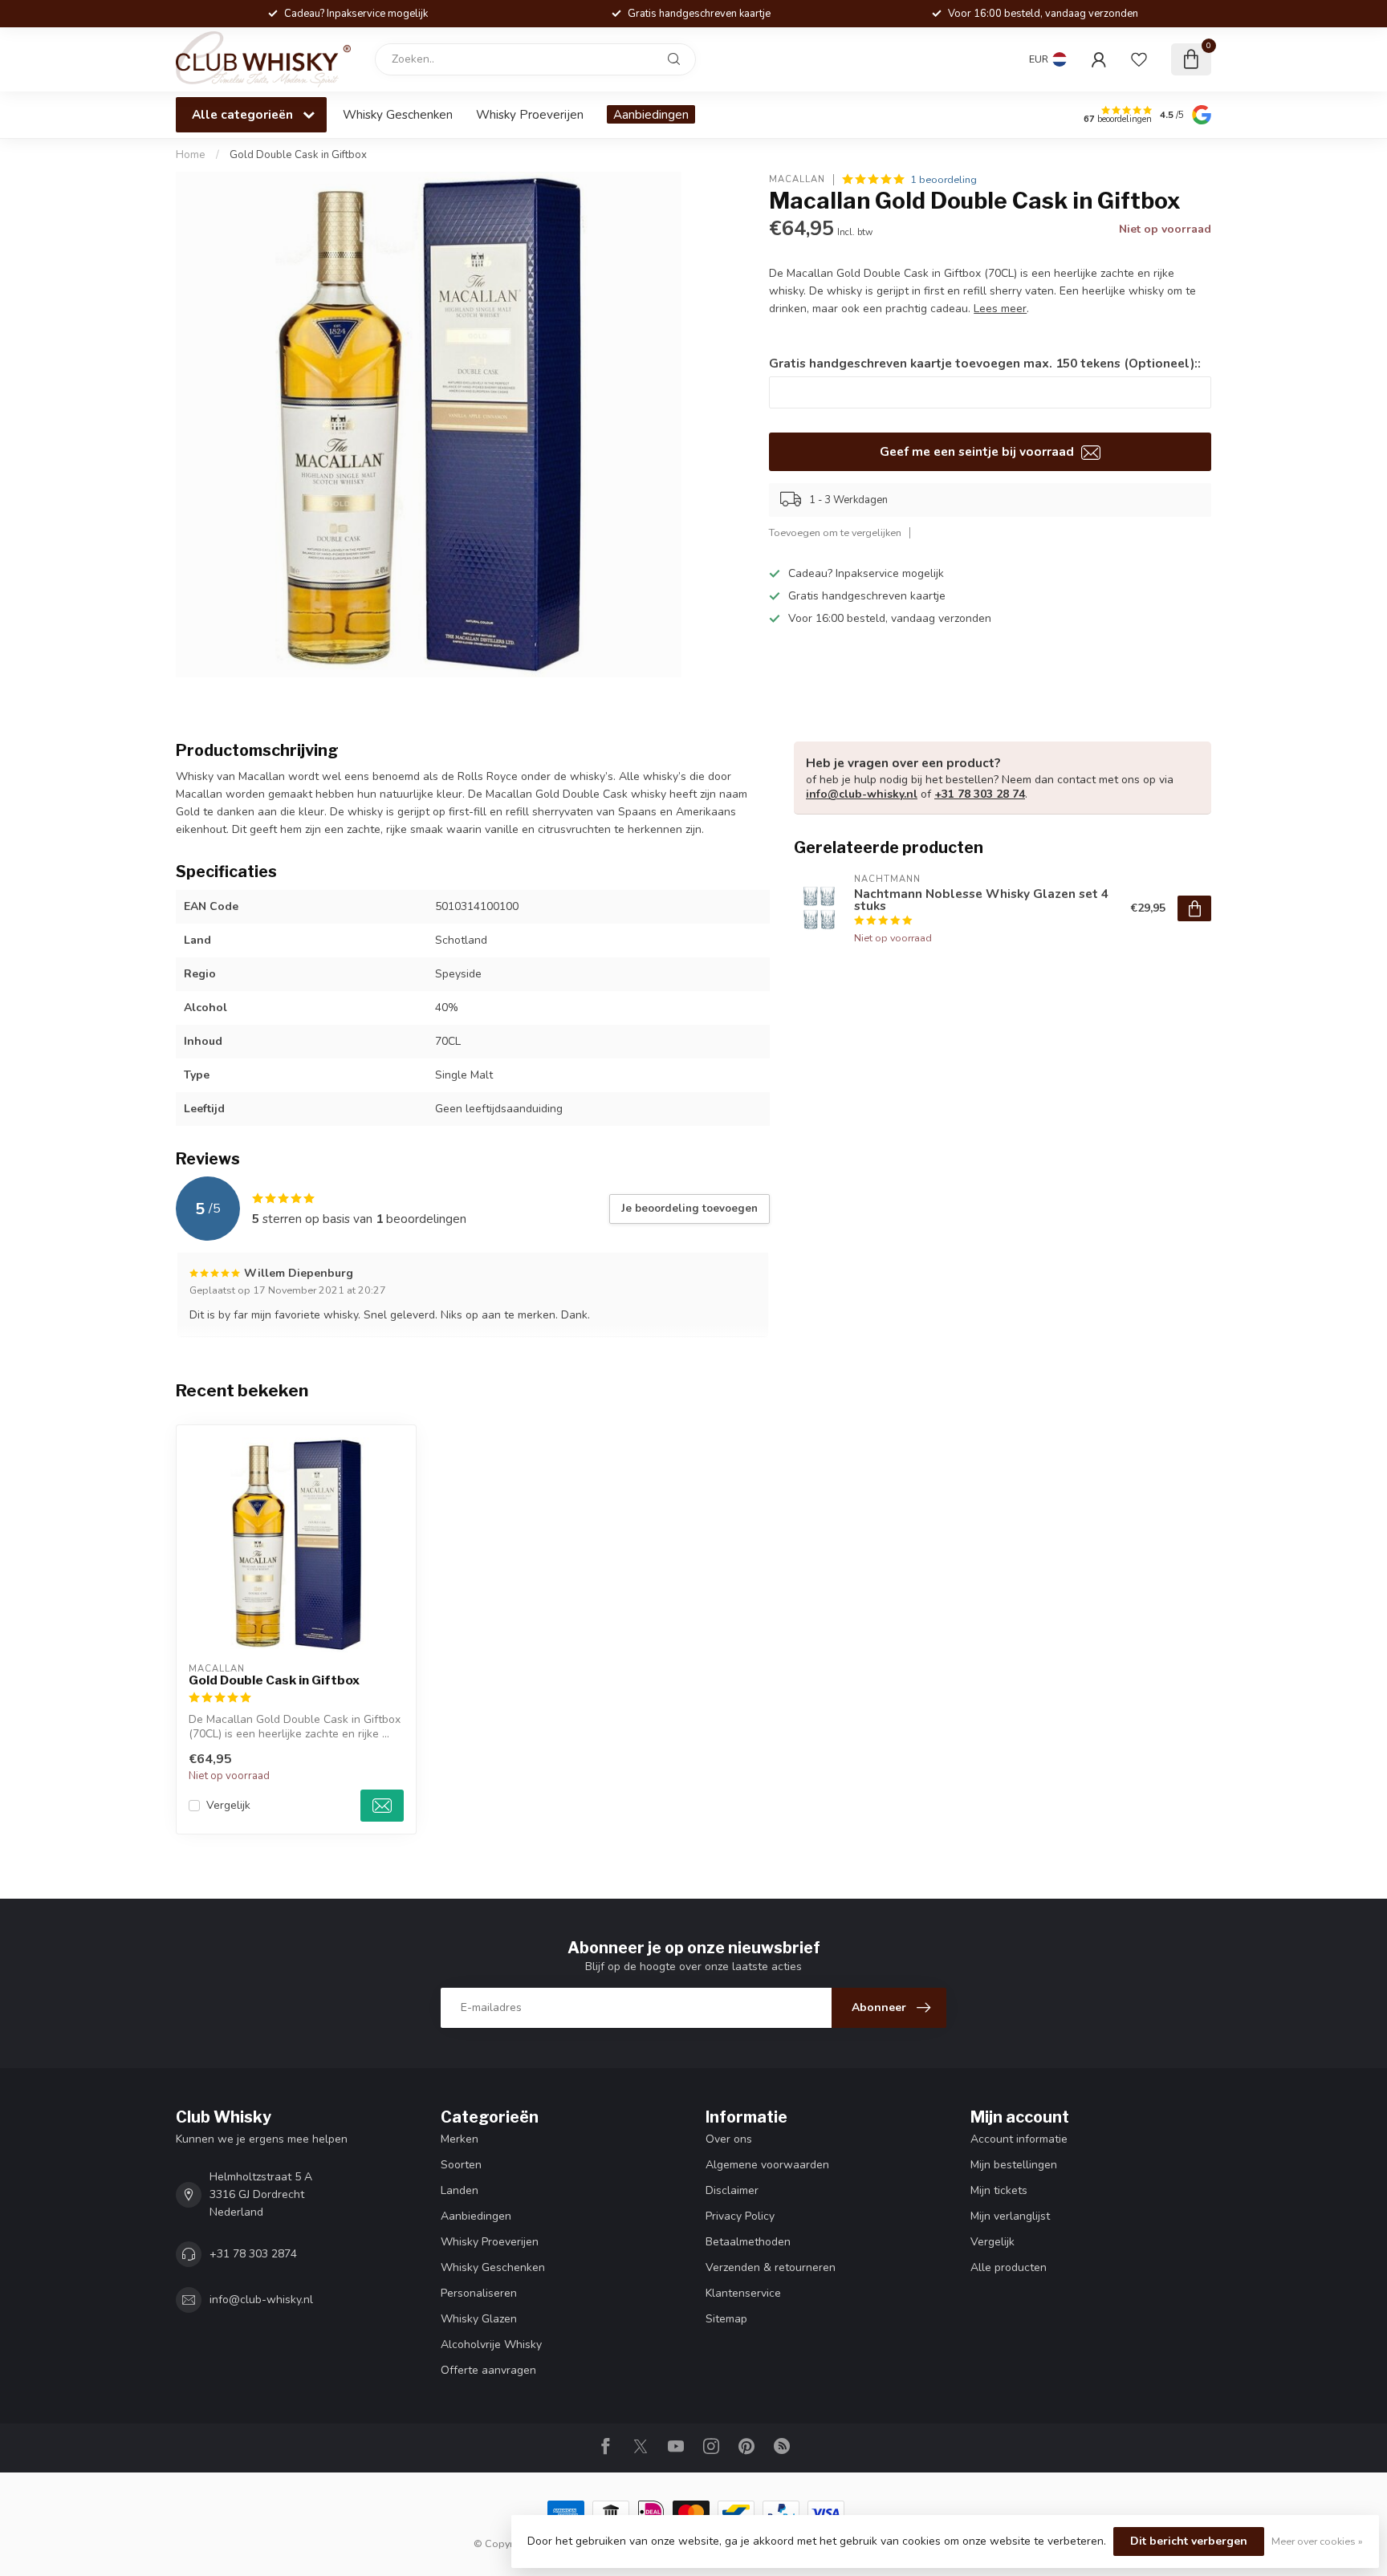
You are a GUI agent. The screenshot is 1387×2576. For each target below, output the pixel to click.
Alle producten (1009, 2267)
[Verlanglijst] (1139, 59)
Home (191, 155)
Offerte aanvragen (488, 2370)
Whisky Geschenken (398, 114)
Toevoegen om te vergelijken (835, 532)
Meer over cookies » (1317, 2541)
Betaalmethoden (748, 2242)
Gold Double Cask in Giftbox (298, 155)
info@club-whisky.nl (862, 794)
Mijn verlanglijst (1010, 2216)
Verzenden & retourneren (771, 2267)
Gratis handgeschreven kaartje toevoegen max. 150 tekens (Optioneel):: (985, 363)
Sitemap (726, 2319)
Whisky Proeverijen (530, 114)
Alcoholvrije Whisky (491, 2344)
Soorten (461, 2165)
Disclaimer (732, 2190)
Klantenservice (743, 2293)
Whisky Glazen (479, 2319)
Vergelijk (228, 1805)
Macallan (797, 179)
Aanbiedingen (651, 114)
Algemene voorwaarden (767, 2165)
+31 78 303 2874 (253, 2254)
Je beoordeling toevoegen (689, 1209)
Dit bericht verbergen (1189, 2541)
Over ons (729, 2139)
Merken (460, 2139)
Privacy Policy (740, 2216)
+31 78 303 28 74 (980, 794)
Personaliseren (479, 2293)
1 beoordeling (944, 179)
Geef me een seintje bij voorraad (978, 451)
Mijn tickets (999, 2190)
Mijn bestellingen (1014, 2165)
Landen (460, 2190)
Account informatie (1019, 2139)
